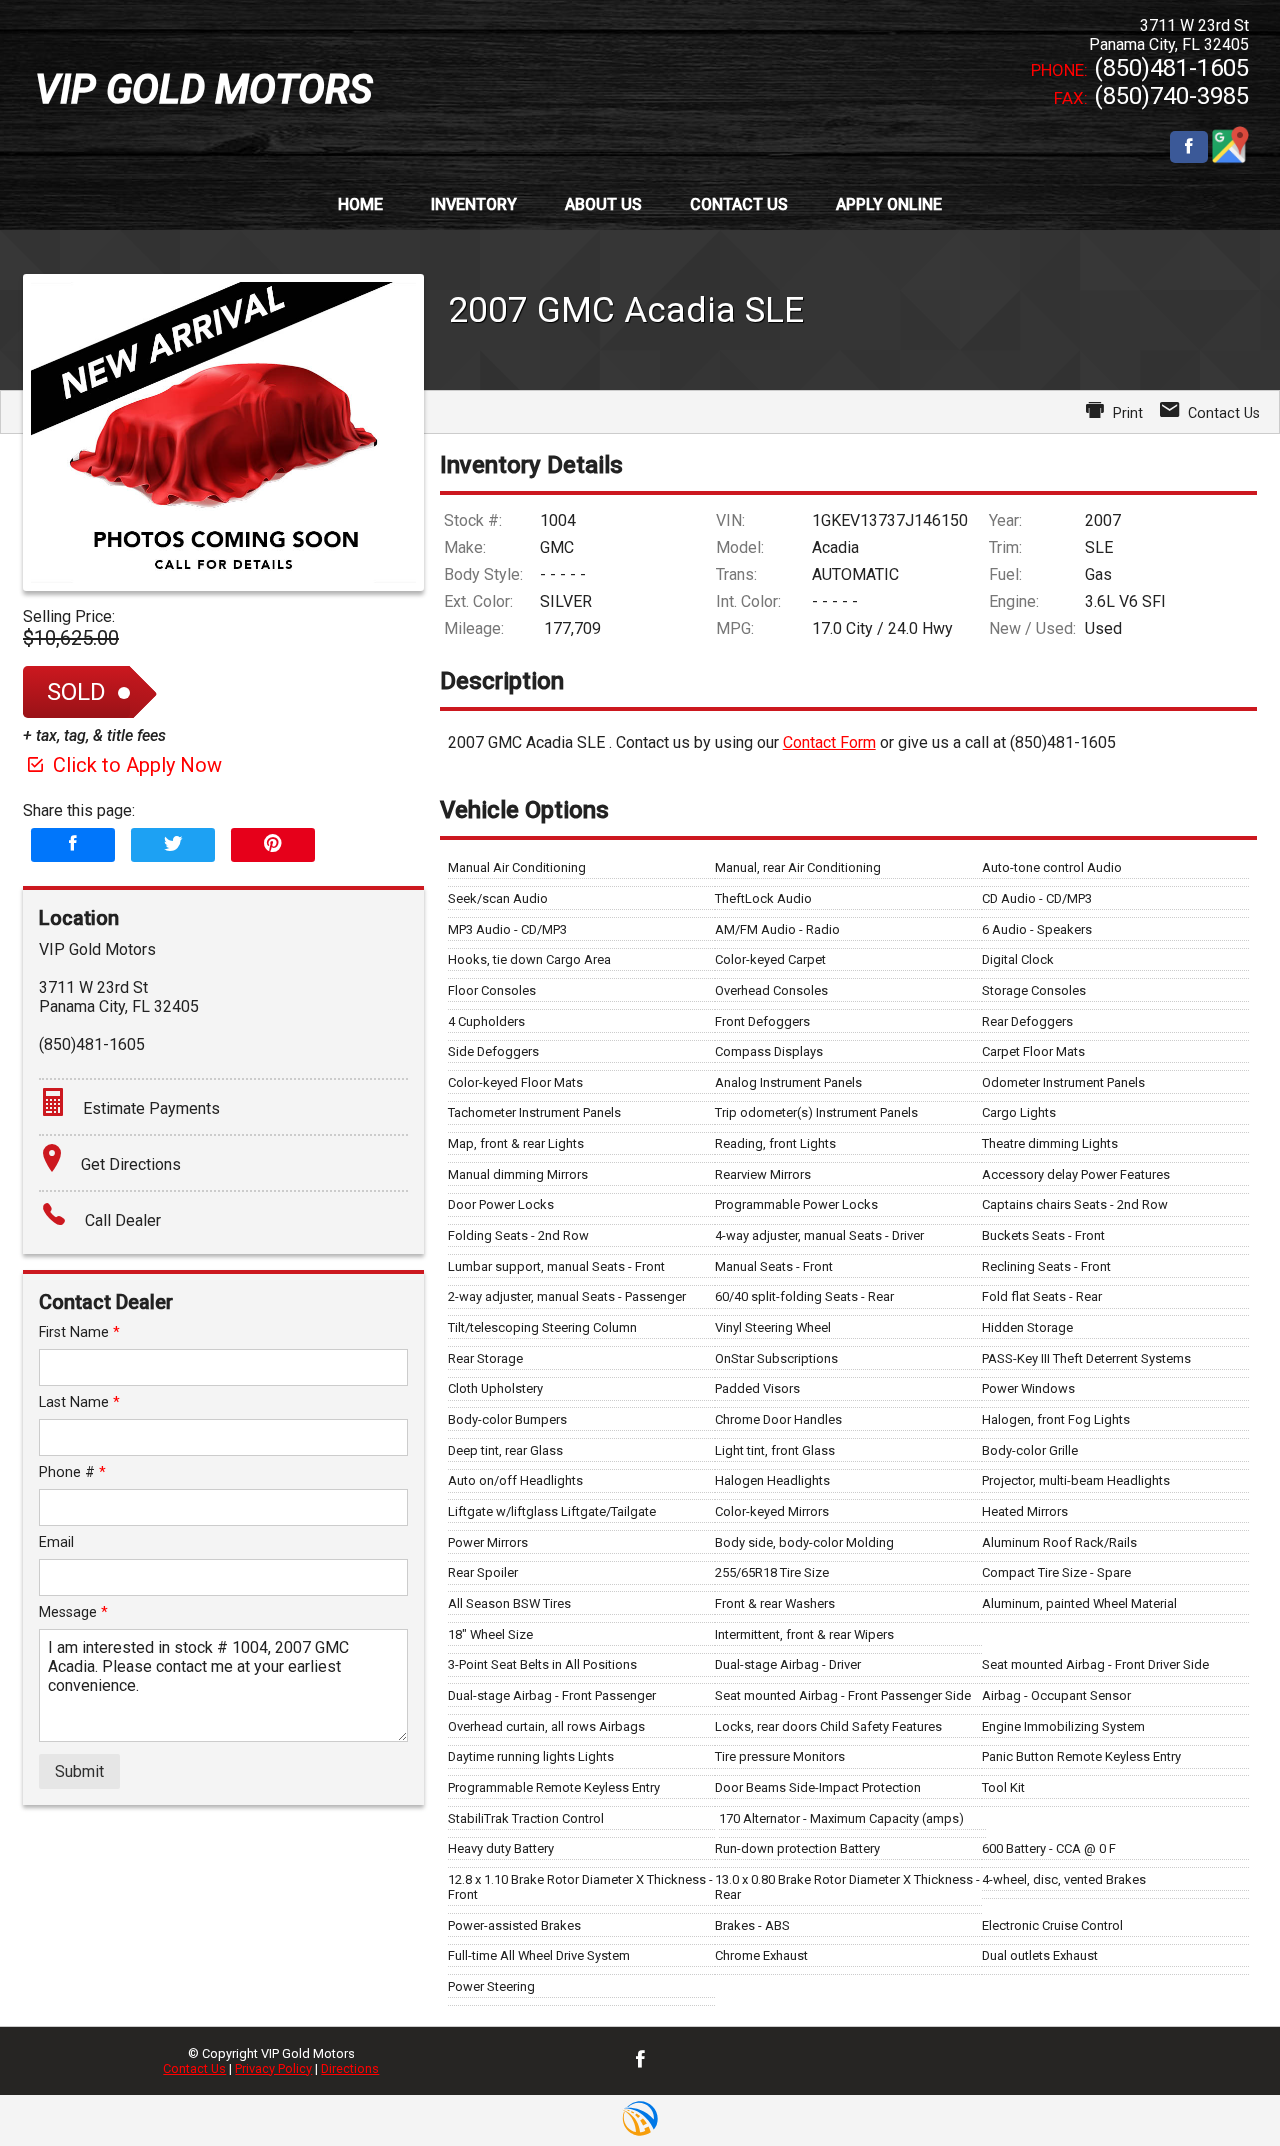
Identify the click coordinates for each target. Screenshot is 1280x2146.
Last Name (79, 1402)
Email (56, 1542)
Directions (350, 2068)
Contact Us (194, 2068)
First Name (79, 1332)
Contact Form (829, 742)
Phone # (72, 1472)
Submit (79, 1771)
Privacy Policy (273, 2068)
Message (73, 1612)
